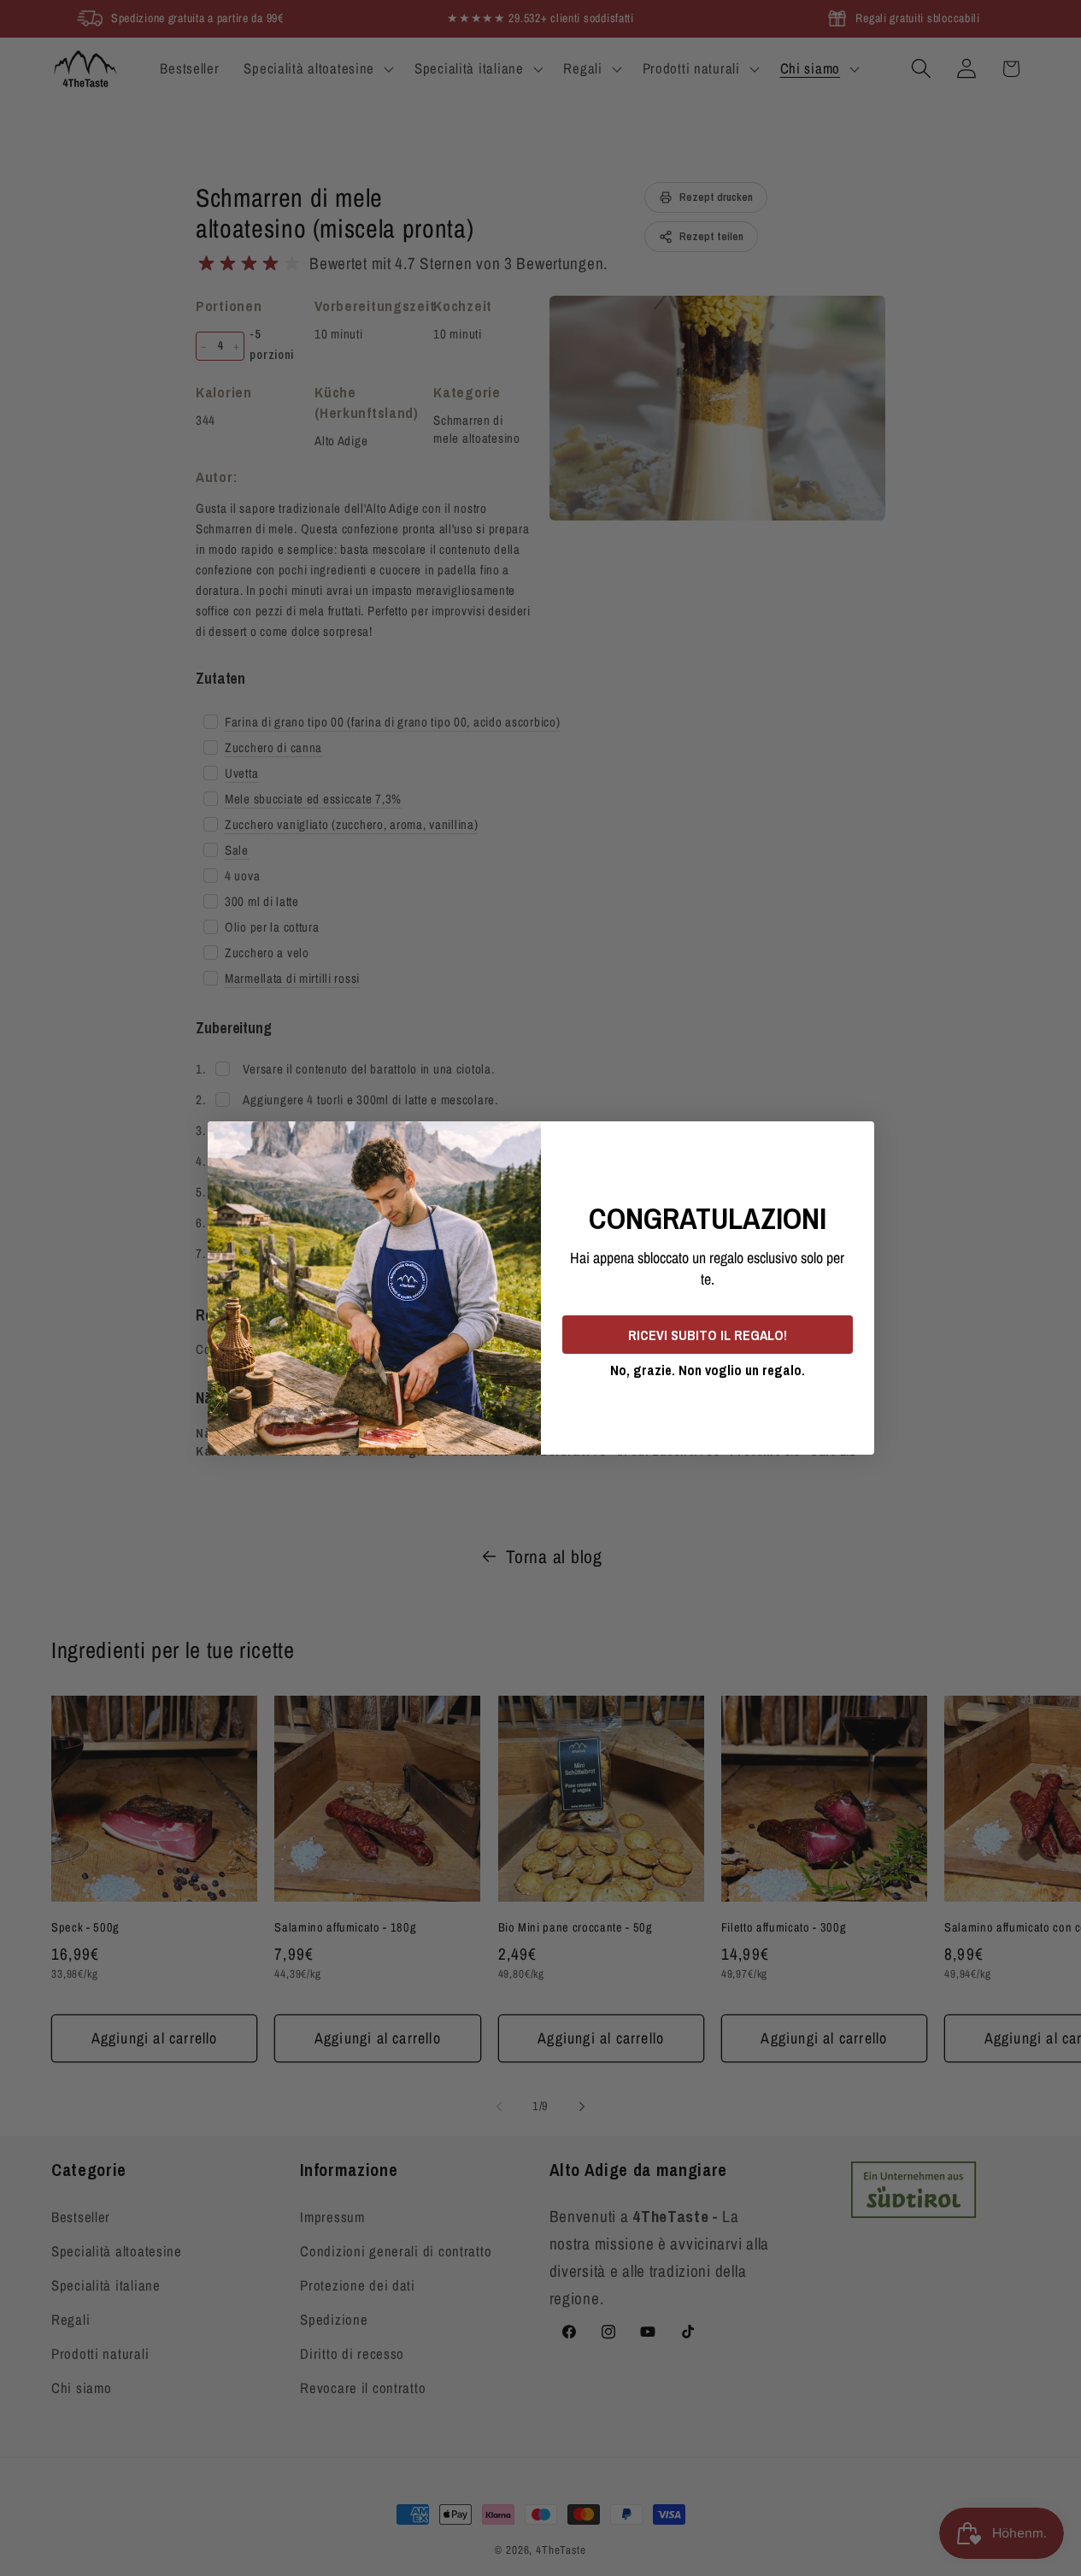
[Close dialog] (855, 1140)
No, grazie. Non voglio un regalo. (708, 1370)
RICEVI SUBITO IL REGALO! (708, 1335)
